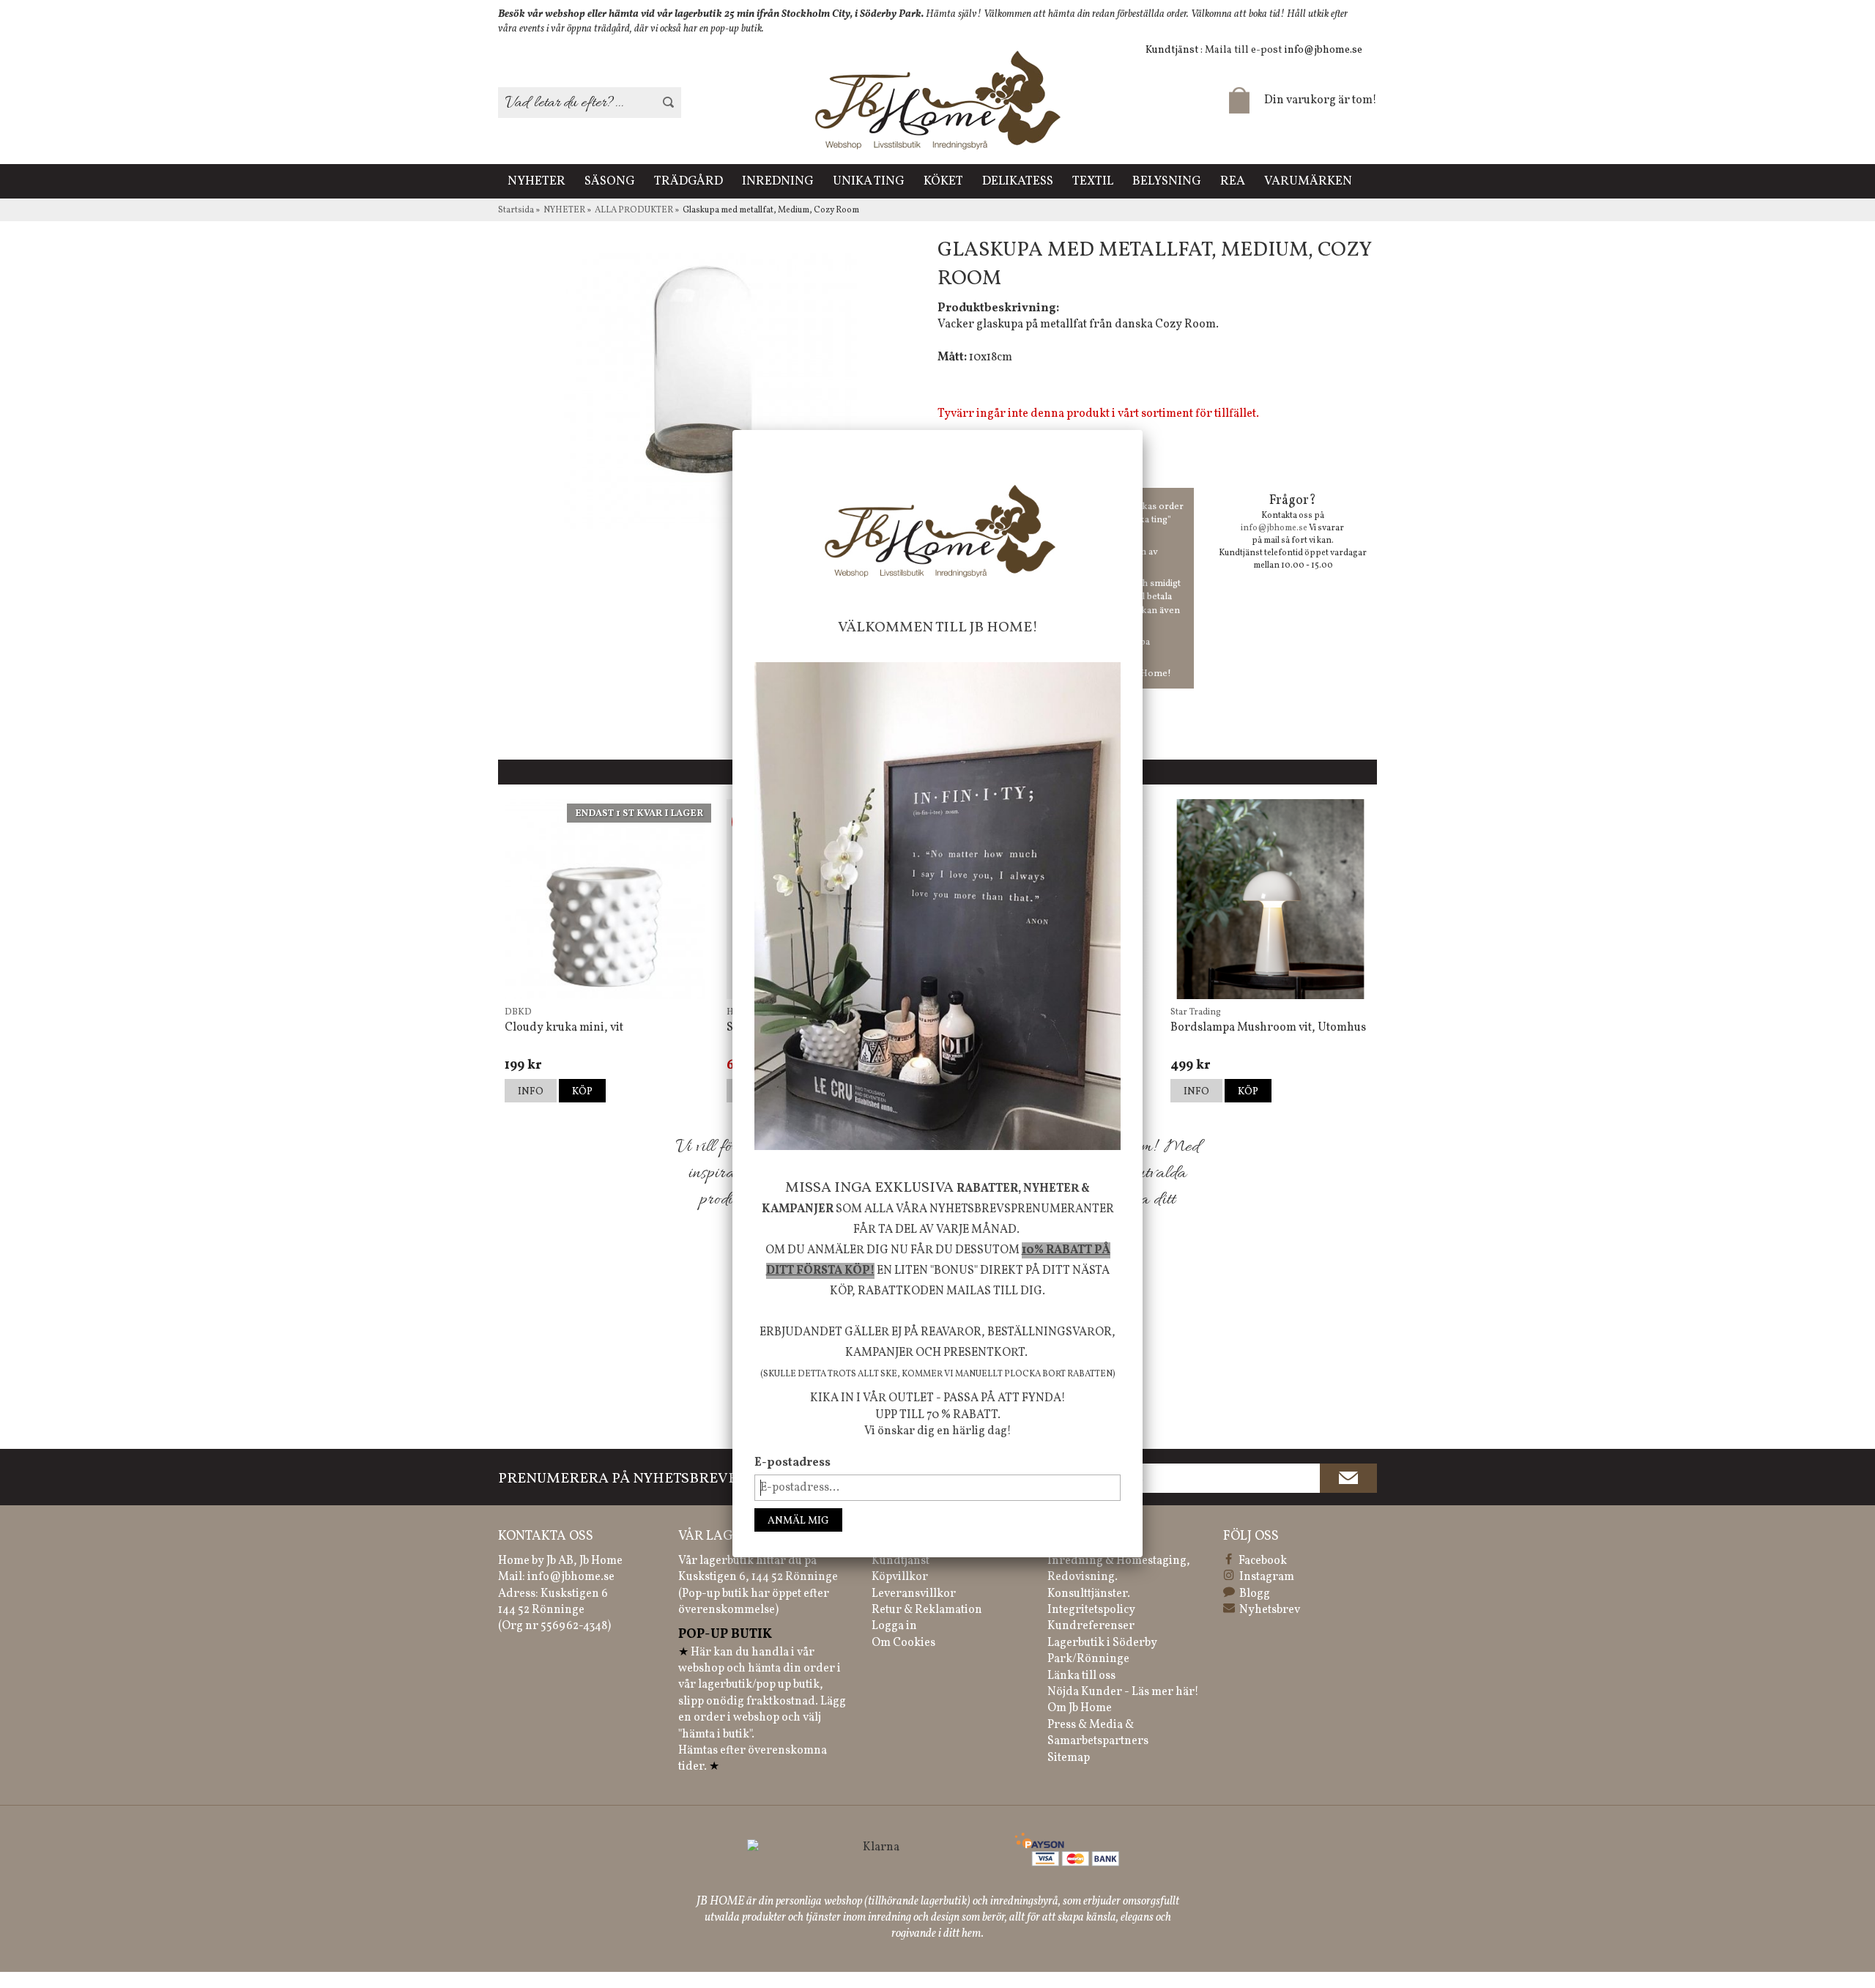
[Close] (1143, 430)
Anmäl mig (798, 1521)
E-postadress (792, 1463)
